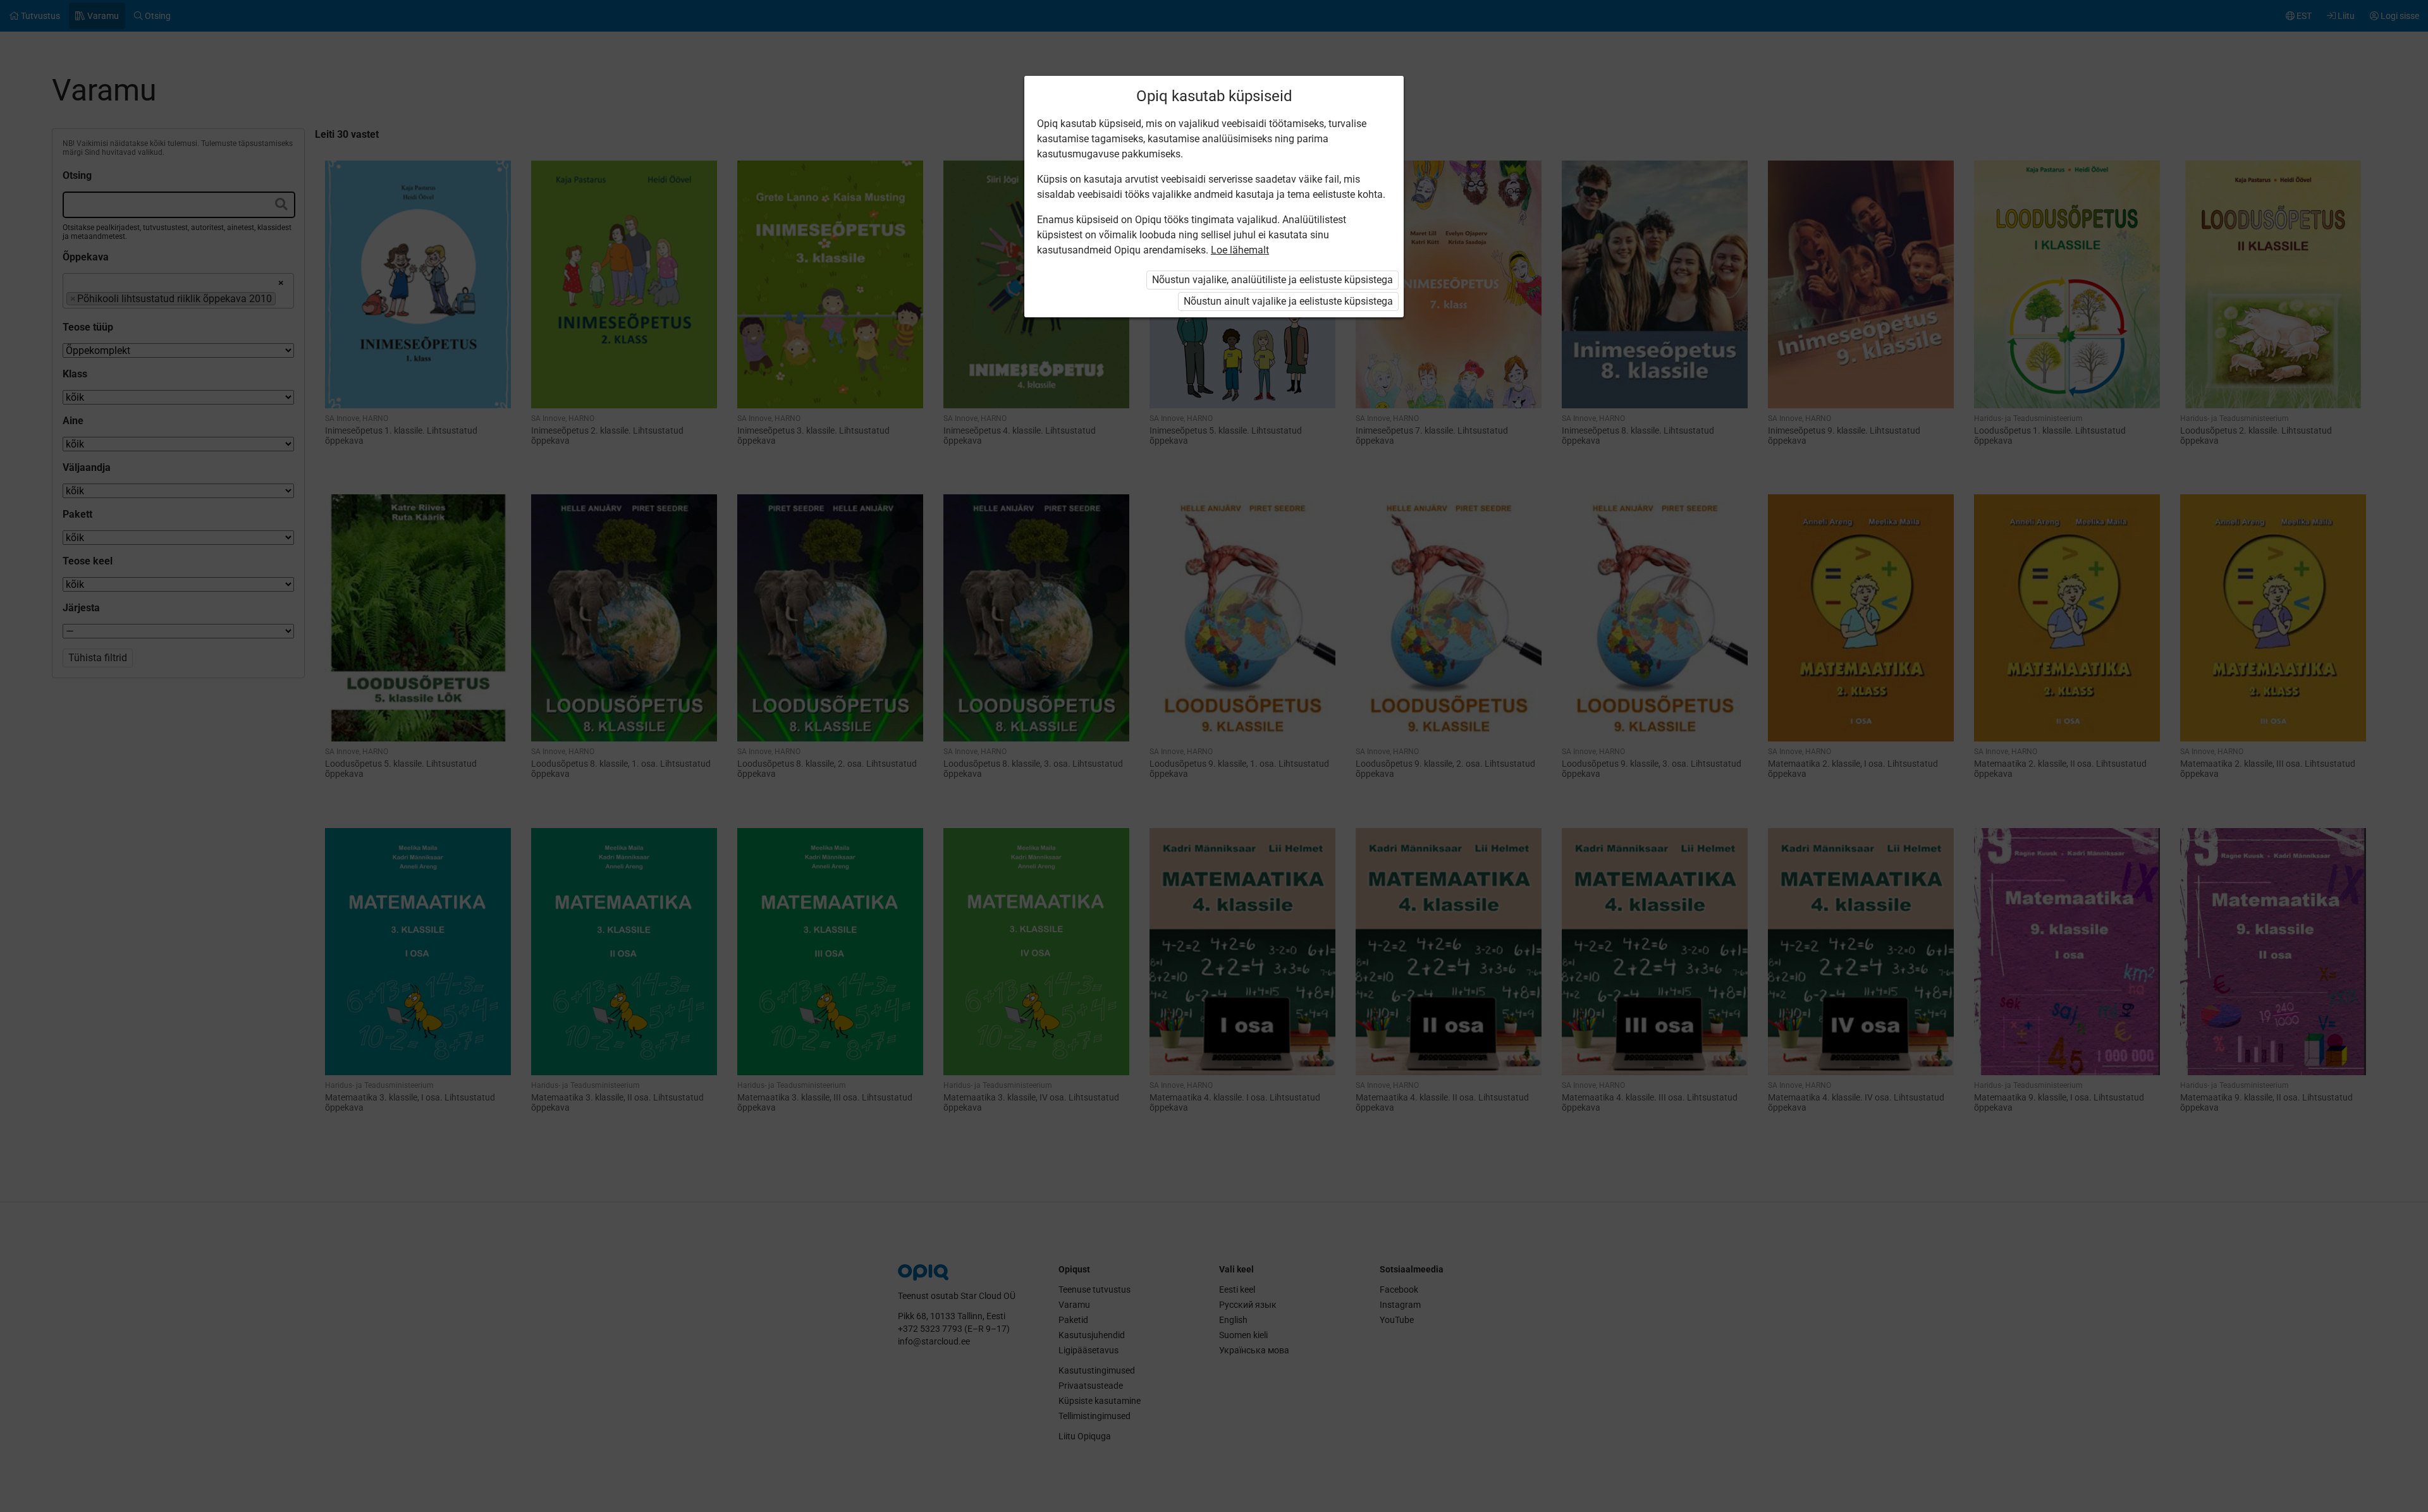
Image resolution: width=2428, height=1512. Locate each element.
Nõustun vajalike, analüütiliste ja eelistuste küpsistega (1272, 280)
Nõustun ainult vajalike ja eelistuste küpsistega (1288, 301)
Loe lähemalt (1240, 250)
